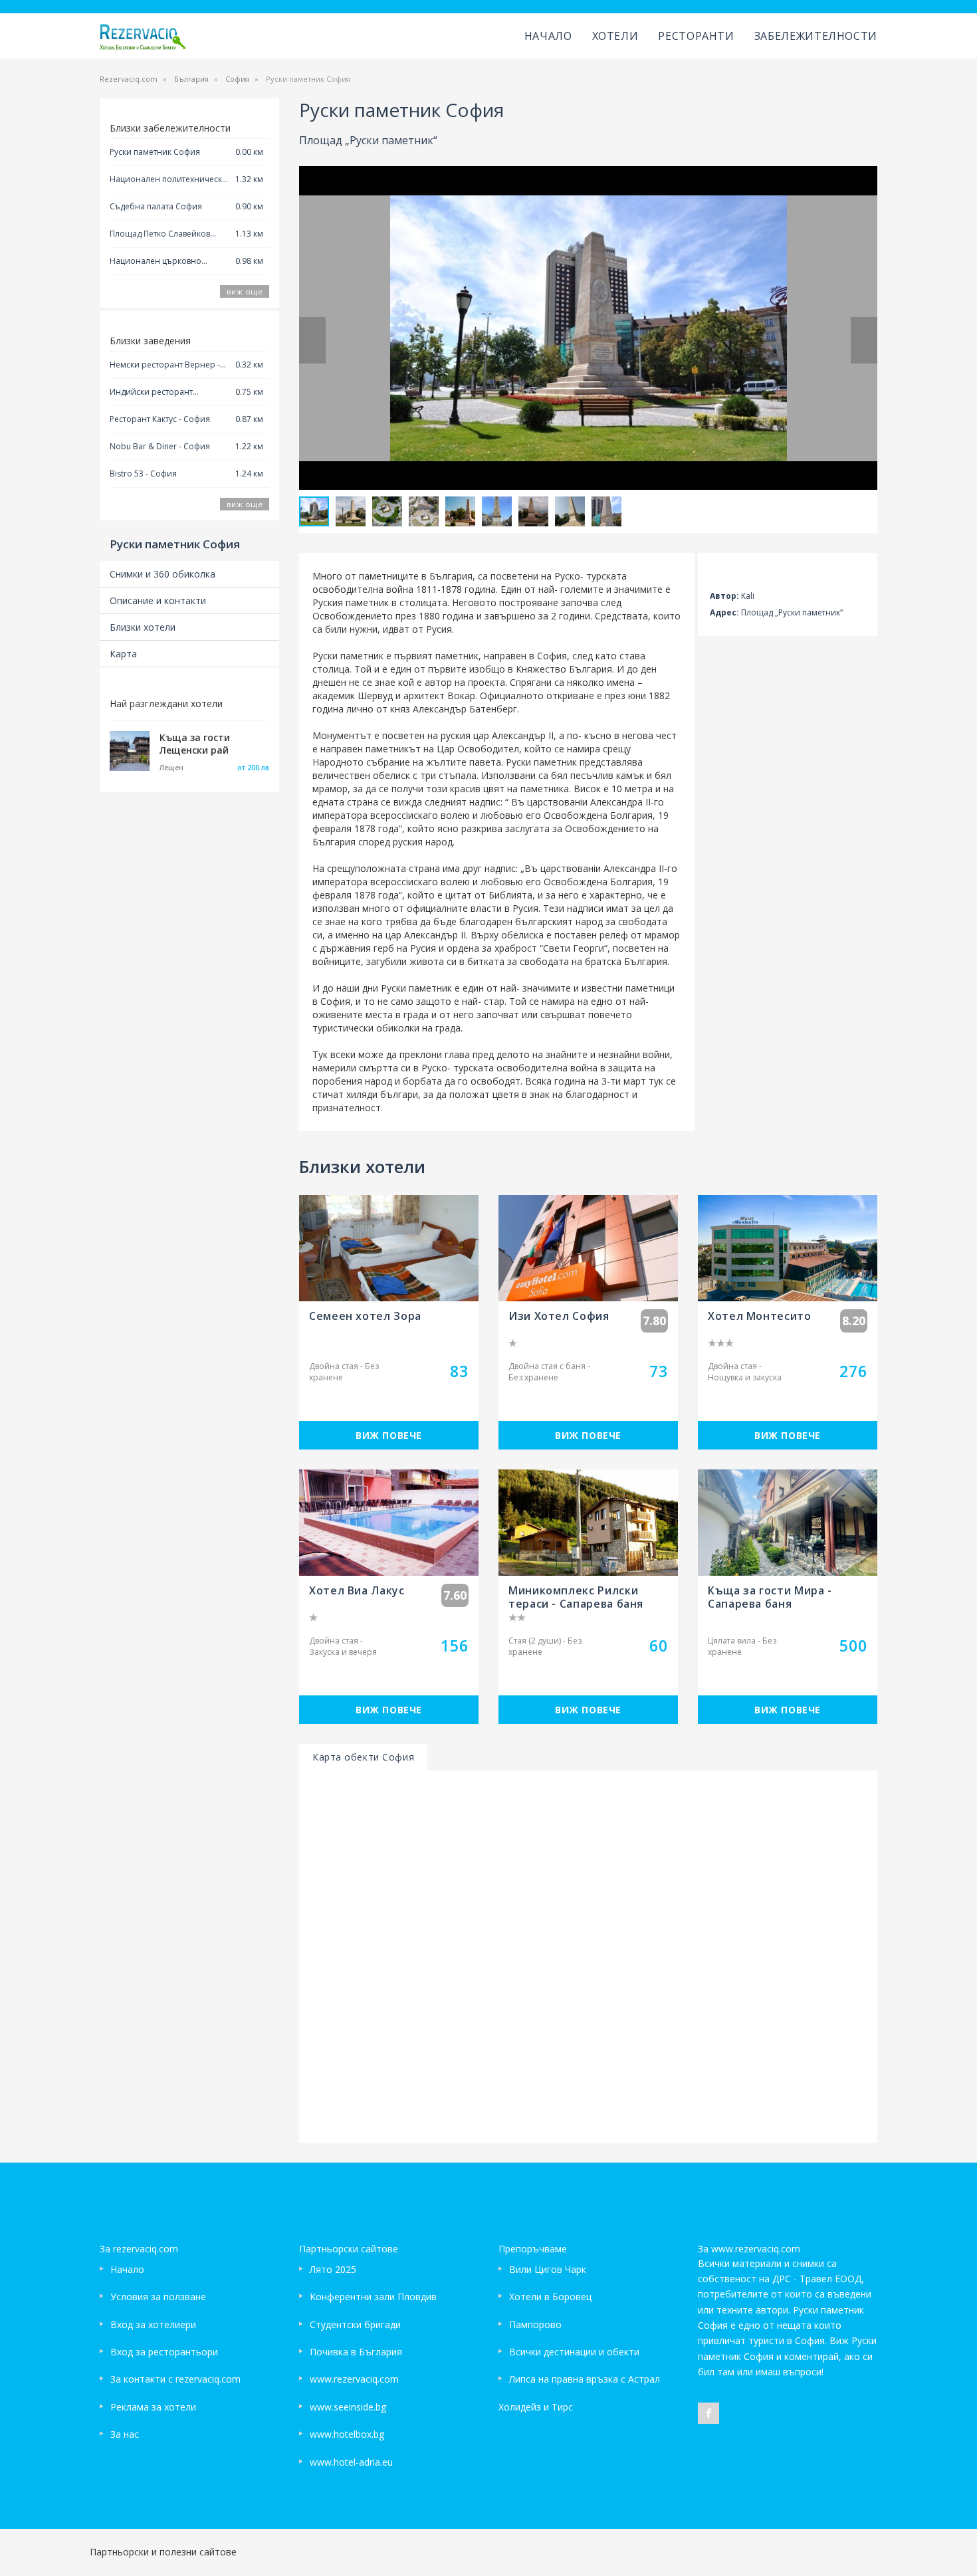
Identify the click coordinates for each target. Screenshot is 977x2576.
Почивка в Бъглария (356, 2352)
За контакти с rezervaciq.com (175, 2379)
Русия (423, 948)
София (237, 79)
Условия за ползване (158, 2297)
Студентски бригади (355, 2324)
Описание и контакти (158, 600)
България (191, 79)
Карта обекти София (363, 1757)
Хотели (615, 36)
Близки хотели (143, 627)
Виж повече (389, 1435)
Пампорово (535, 2324)
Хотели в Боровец (550, 2297)
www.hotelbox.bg (347, 2434)
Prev (312, 340)
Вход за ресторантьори (164, 2352)
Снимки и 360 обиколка (163, 574)
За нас (125, 2434)
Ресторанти (696, 36)
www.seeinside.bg (348, 2407)
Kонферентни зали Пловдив (373, 2297)
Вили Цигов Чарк (548, 2269)
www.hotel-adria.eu (351, 2462)
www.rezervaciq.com (354, 2379)
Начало (548, 36)
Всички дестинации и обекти (574, 2352)
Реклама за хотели (153, 2407)
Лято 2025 (333, 2269)
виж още (245, 291)
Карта (123, 654)
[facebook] (708, 2413)
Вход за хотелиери (153, 2324)
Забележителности (816, 36)
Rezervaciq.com (129, 79)
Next (864, 340)
